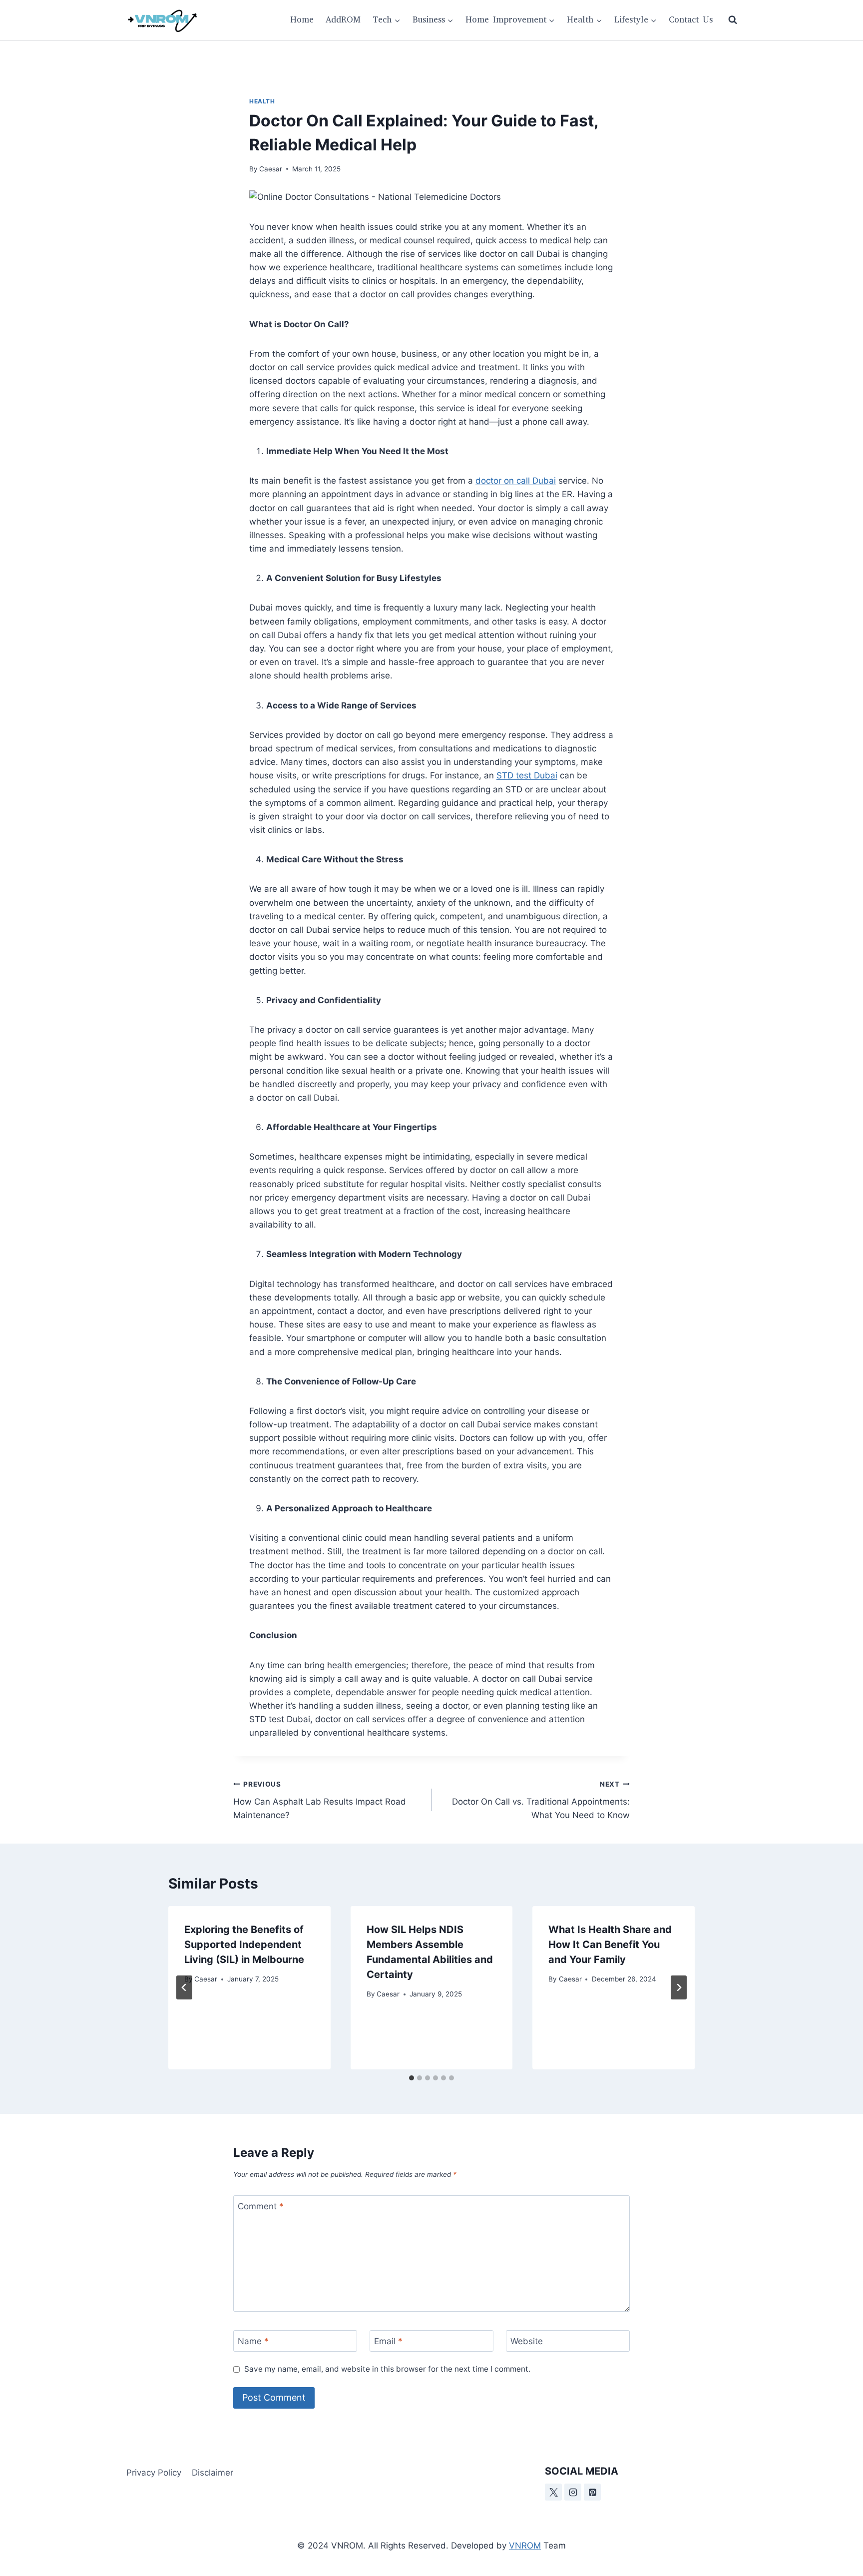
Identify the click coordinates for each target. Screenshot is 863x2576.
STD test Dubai (527, 775)
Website (527, 2341)
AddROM (343, 20)
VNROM (525, 2546)
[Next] (679, 1987)
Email (388, 2341)
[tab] (412, 2078)
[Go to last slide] (184, 1987)
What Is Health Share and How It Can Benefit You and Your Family (610, 1944)
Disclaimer (213, 2473)
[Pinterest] (592, 2492)
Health (262, 101)
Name (253, 2341)
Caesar (271, 169)
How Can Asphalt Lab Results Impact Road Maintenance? (320, 1800)
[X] (553, 2492)
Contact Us (691, 20)
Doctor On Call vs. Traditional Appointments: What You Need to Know (541, 1800)
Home (302, 20)
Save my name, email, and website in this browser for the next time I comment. (387, 2369)
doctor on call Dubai (516, 481)
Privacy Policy (154, 2473)
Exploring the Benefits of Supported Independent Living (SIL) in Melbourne (244, 1944)
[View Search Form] (733, 20)
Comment (261, 2206)
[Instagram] (573, 2492)
